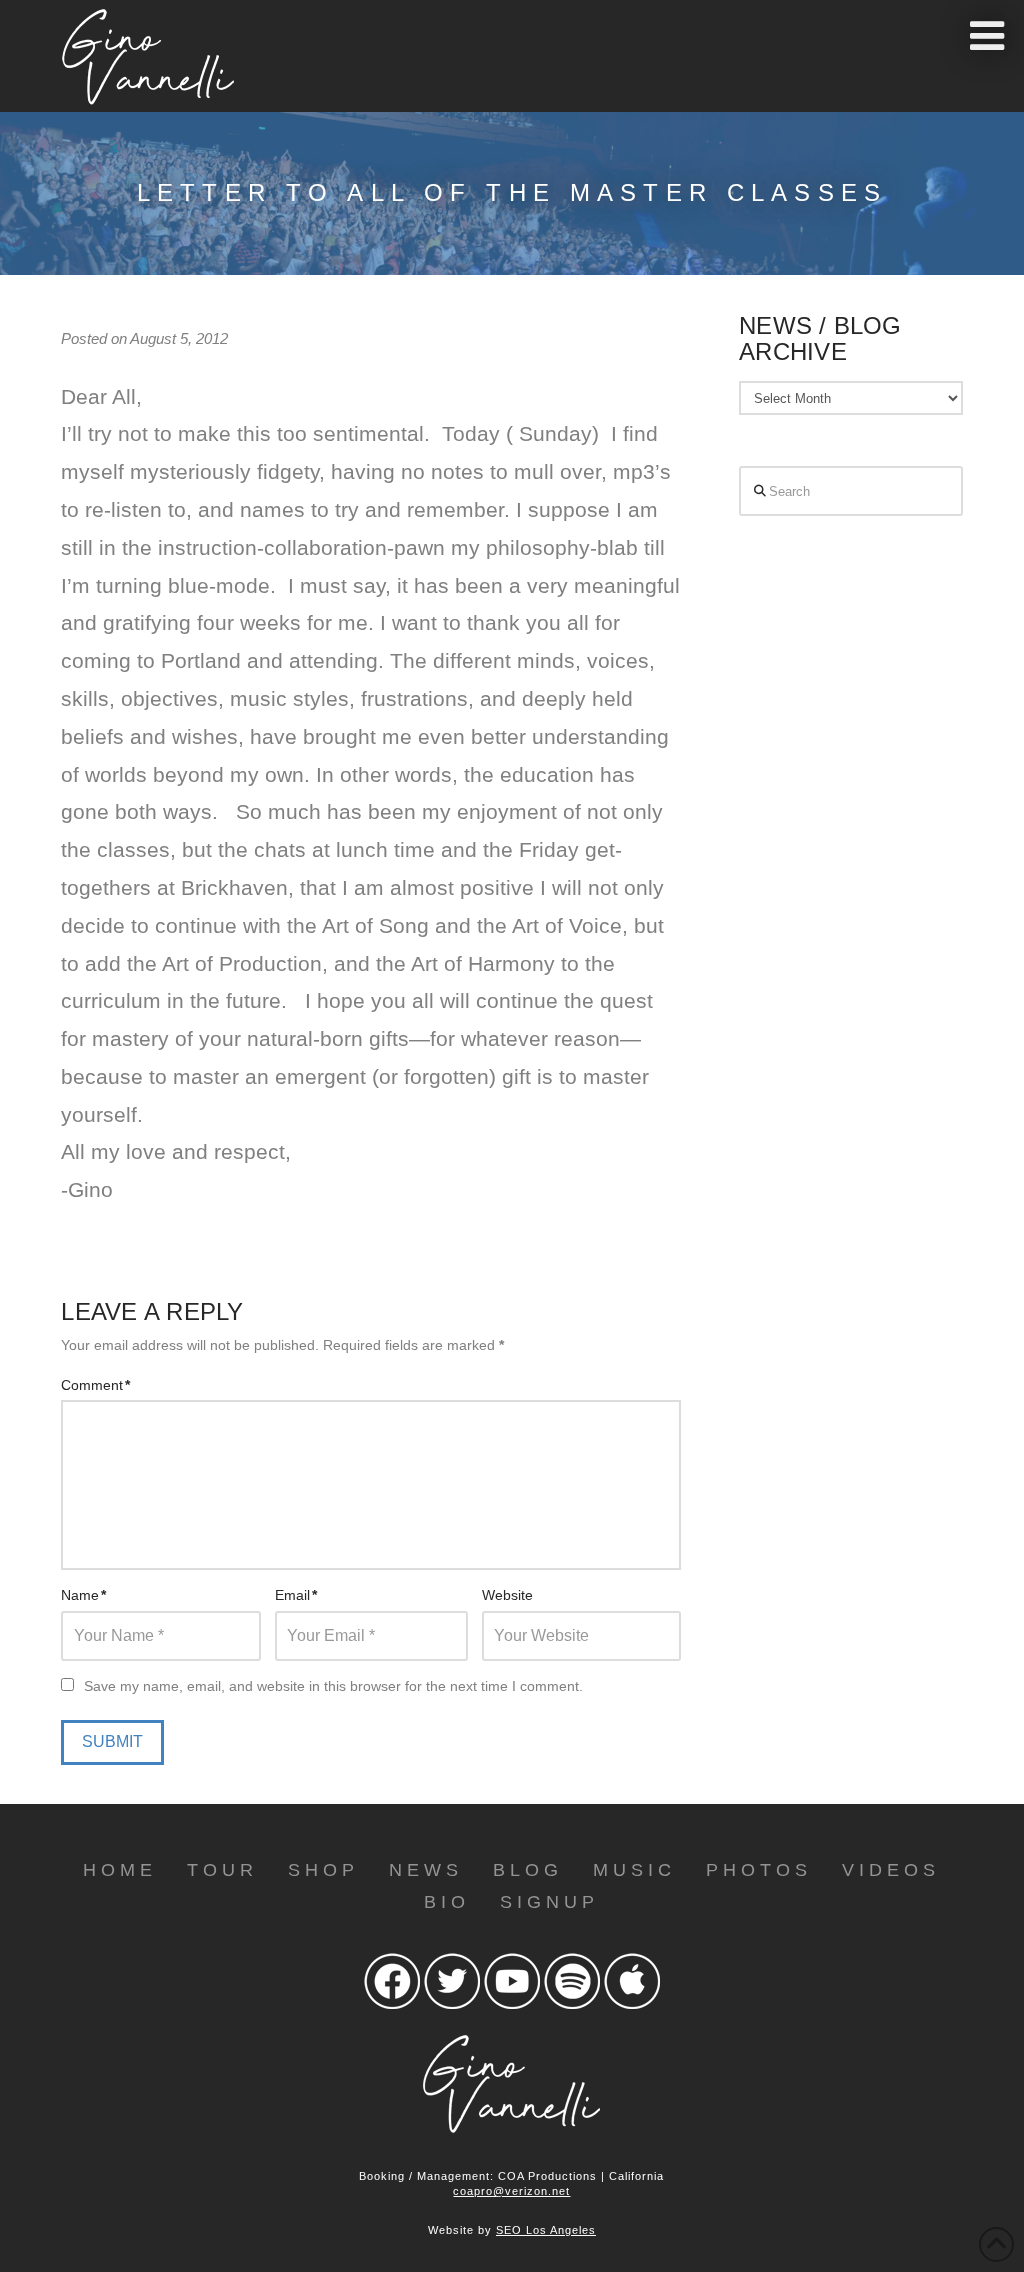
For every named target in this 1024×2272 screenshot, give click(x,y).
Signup (549, 1902)
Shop (323, 1870)
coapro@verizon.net (511, 2191)
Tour (222, 1870)
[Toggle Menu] (987, 36)
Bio (447, 1902)
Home (120, 1870)
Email (296, 1595)
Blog (528, 1870)
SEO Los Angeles (546, 2230)
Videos (891, 1870)
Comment (95, 1385)
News (426, 1870)
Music (634, 1870)
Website (507, 1595)
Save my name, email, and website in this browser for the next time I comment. (333, 1686)
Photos (759, 1870)
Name (83, 1595)
